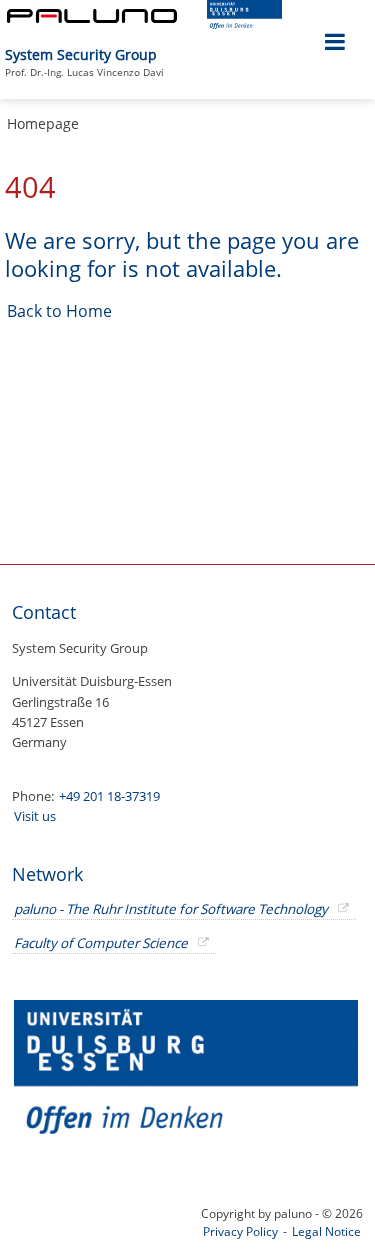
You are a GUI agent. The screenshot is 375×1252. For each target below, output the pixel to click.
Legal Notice (326, 1231)
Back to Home (59, 311)
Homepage (43, 123)
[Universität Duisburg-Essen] (244, 23)
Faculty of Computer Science (101, 943)
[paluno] (92, 17)
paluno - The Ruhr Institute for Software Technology (171, 909)
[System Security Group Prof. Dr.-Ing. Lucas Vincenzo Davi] (166, 44)
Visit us (35, 816)
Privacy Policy (240, 1231)
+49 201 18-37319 (109, 796)
